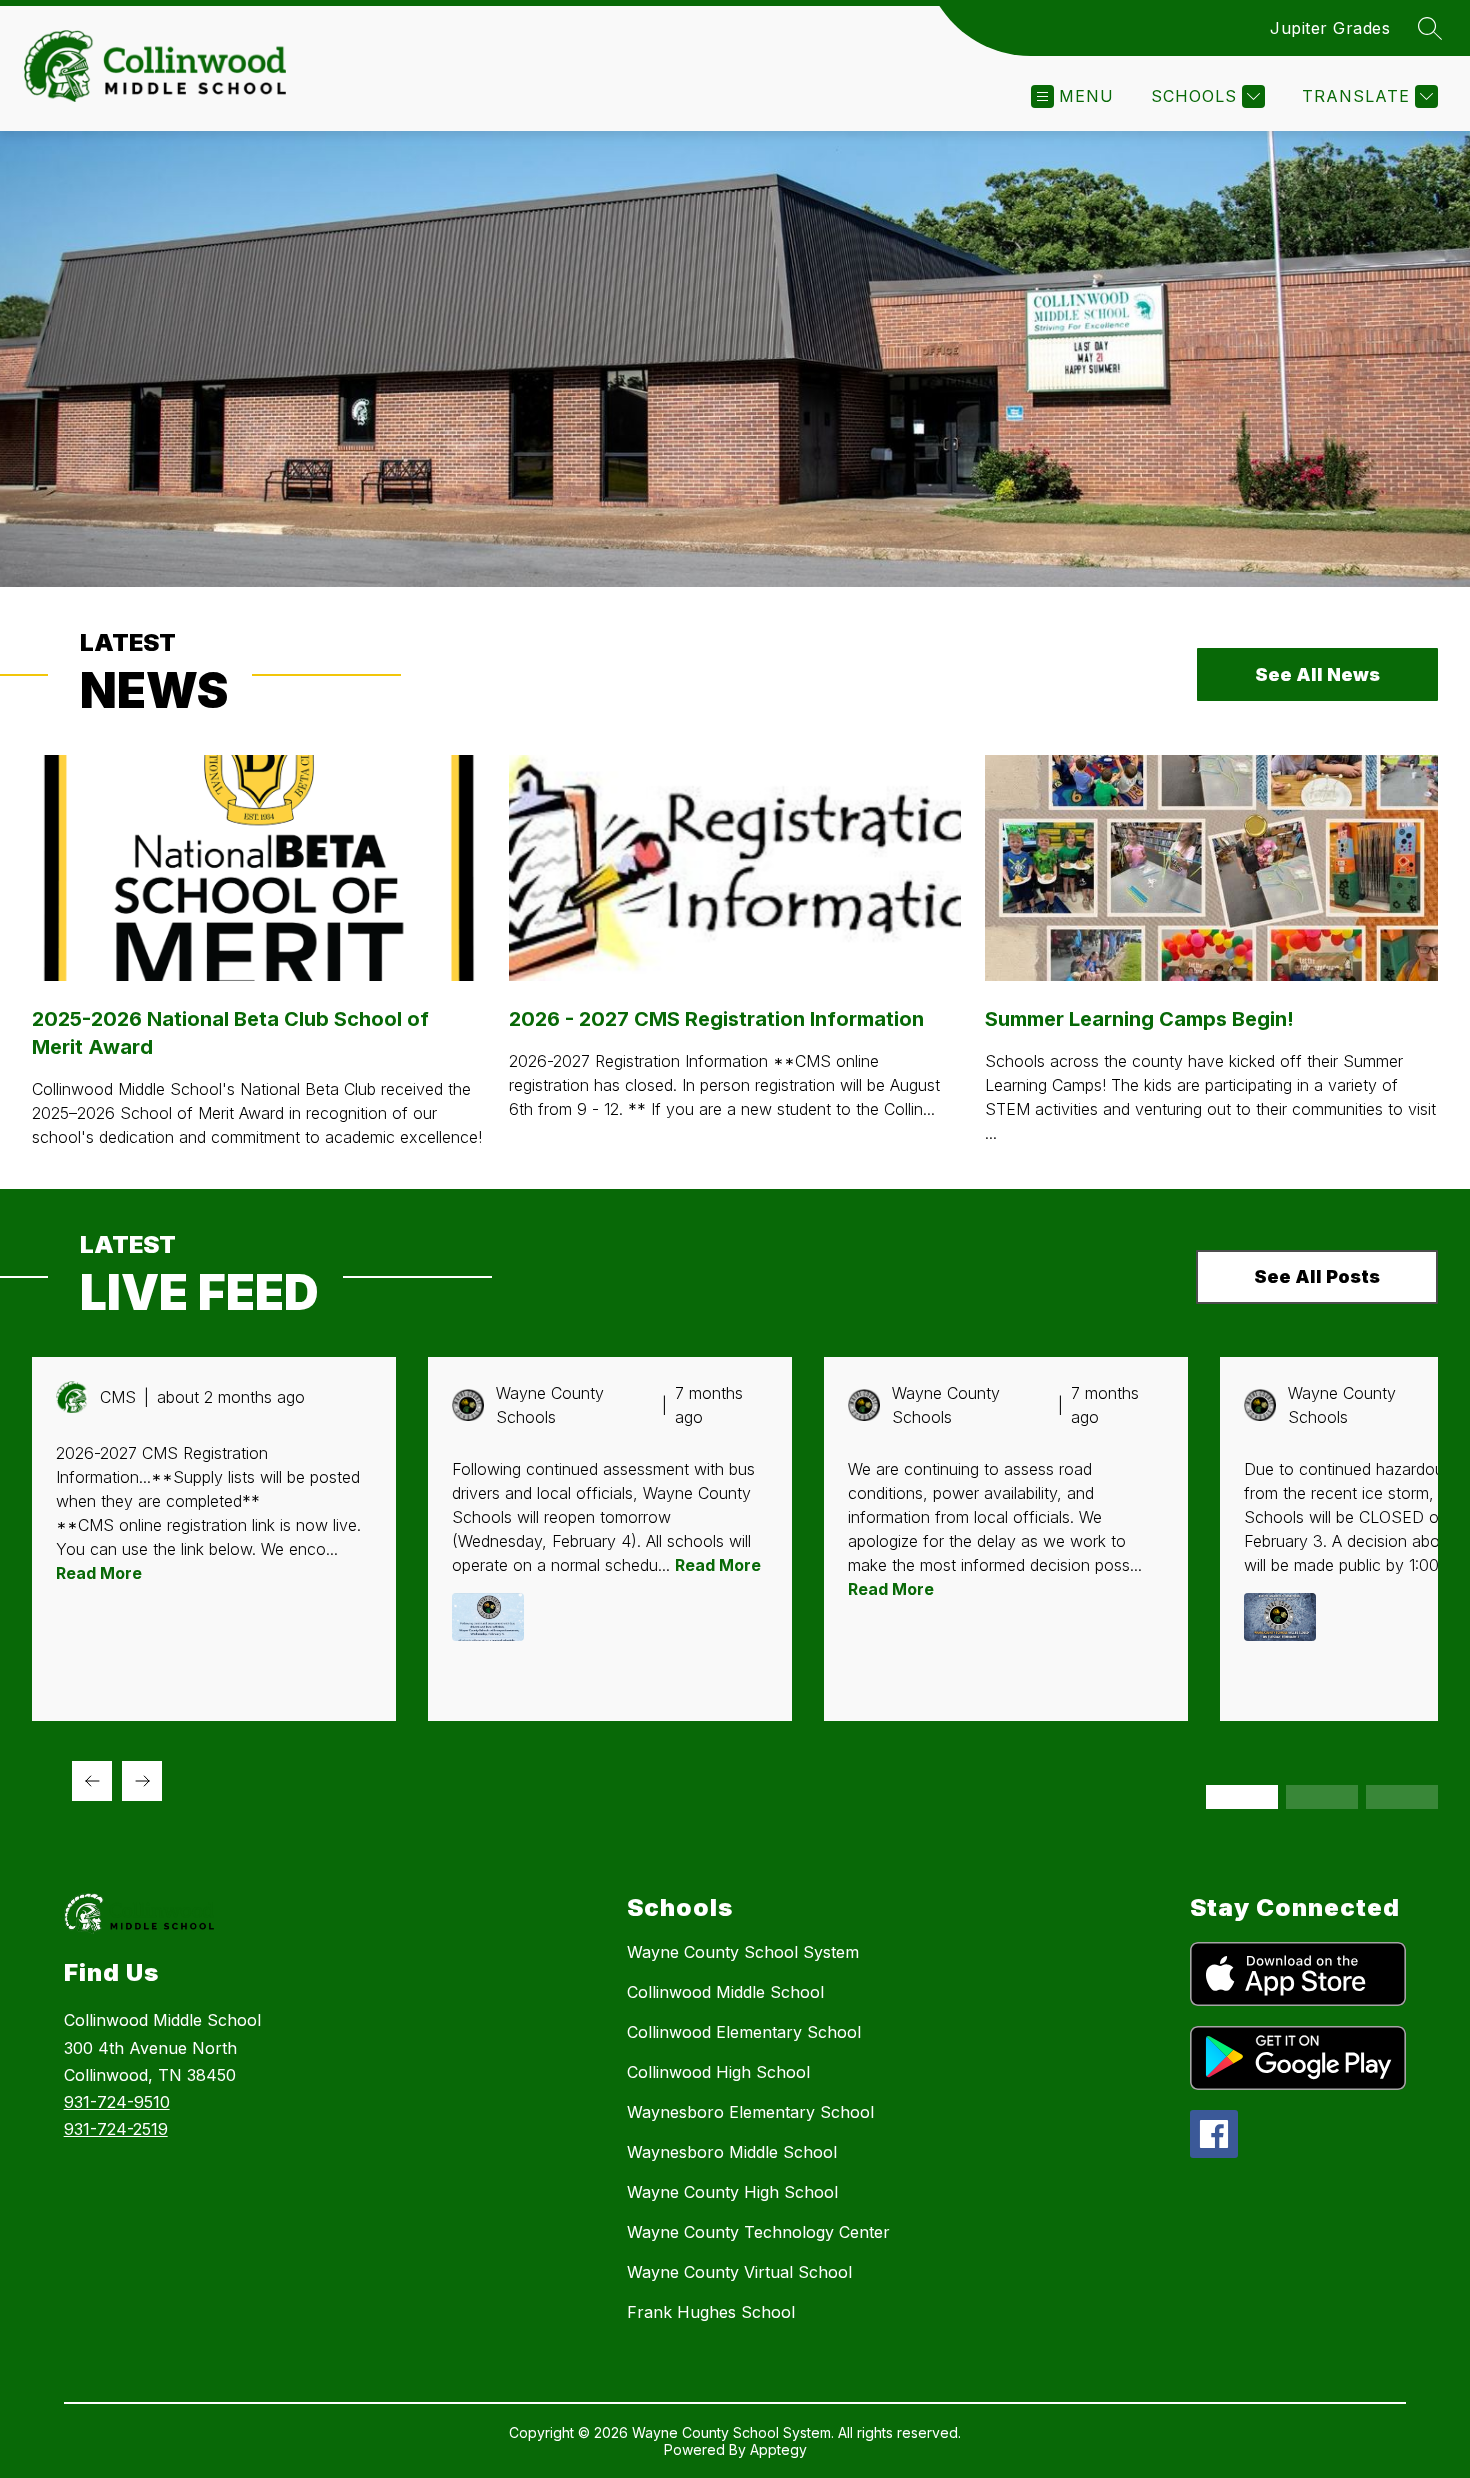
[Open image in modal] (488, 1617)
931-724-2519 (116, 2129)
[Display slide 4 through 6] (1322, 1797)
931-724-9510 (117, 2102)
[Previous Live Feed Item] (92, 1781)
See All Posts (1317, 1276)
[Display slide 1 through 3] (1242, 1797)
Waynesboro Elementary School (750, 2112)
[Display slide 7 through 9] (1402, 1797)
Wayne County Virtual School (739, 2272)
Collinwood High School (718, 2072)
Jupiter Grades (1330, 28)
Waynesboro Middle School (732, 2152)
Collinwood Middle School (725, 1992)
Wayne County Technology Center (758, 2232)
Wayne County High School (732, 2192)
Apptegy (778, 2449)
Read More (99, 1573)
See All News (1317, 674)
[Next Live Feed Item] (142, 1781)
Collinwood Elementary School (744, 2032)
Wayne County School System (743, 1952)
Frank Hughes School (711, 2312)
